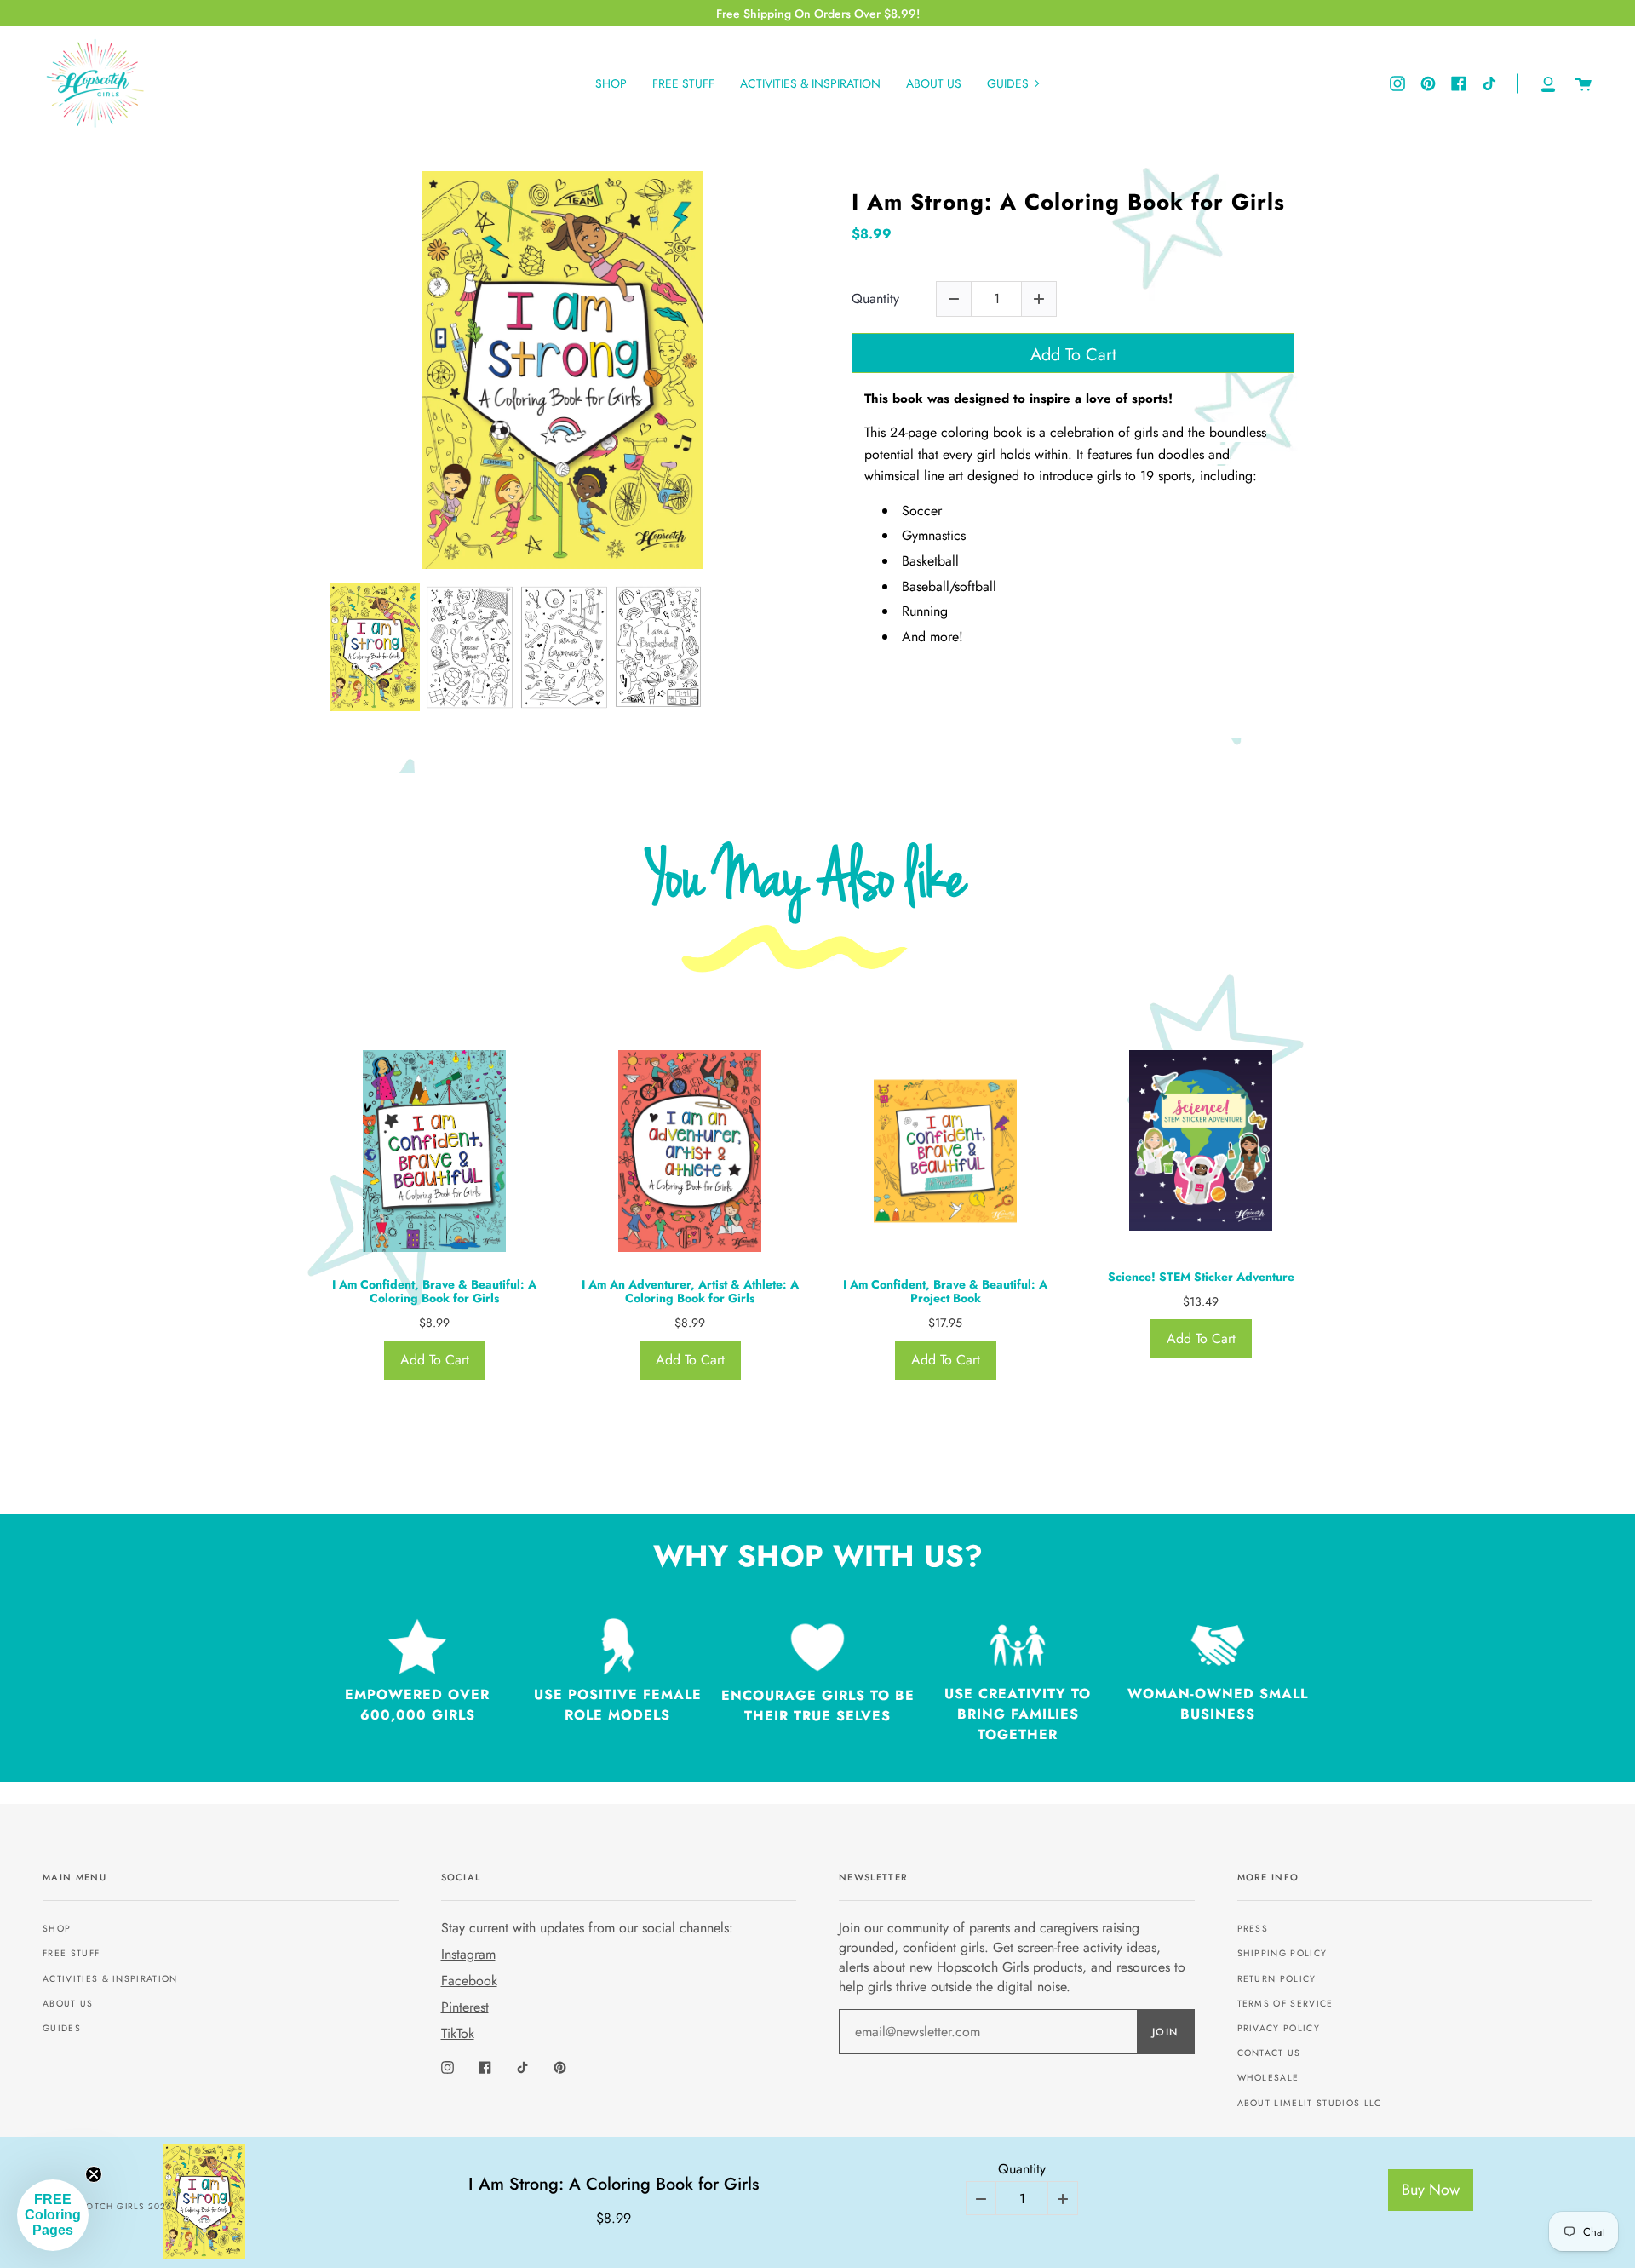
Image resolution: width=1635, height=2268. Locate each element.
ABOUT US (68, 2004)
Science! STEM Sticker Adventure (1201, 1277)
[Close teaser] (94, 2174)
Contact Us (1269, 2053)
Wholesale (1268, 2078)
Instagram (468, 1954)
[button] (53, 2215)
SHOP (57, 1929)
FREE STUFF (71, 1953)
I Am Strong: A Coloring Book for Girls (1068, 202)
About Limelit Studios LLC (1310, 2103)
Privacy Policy (1279, 2028)
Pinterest (465, 2007)
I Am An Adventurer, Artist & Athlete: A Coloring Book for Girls (690, 1292)
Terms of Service (1285, 2004)
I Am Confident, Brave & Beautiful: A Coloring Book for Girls (434, 1292)
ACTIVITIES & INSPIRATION (110, 1979)
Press (1253, 1929)
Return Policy (1277, 1979)
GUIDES (62, 2028)
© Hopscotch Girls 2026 (107, 2206)
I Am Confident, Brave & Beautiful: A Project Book (945, 1292)
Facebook (469, 1981)
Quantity (875, 299)
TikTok (458, 2033)
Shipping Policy (1282, 1953)
